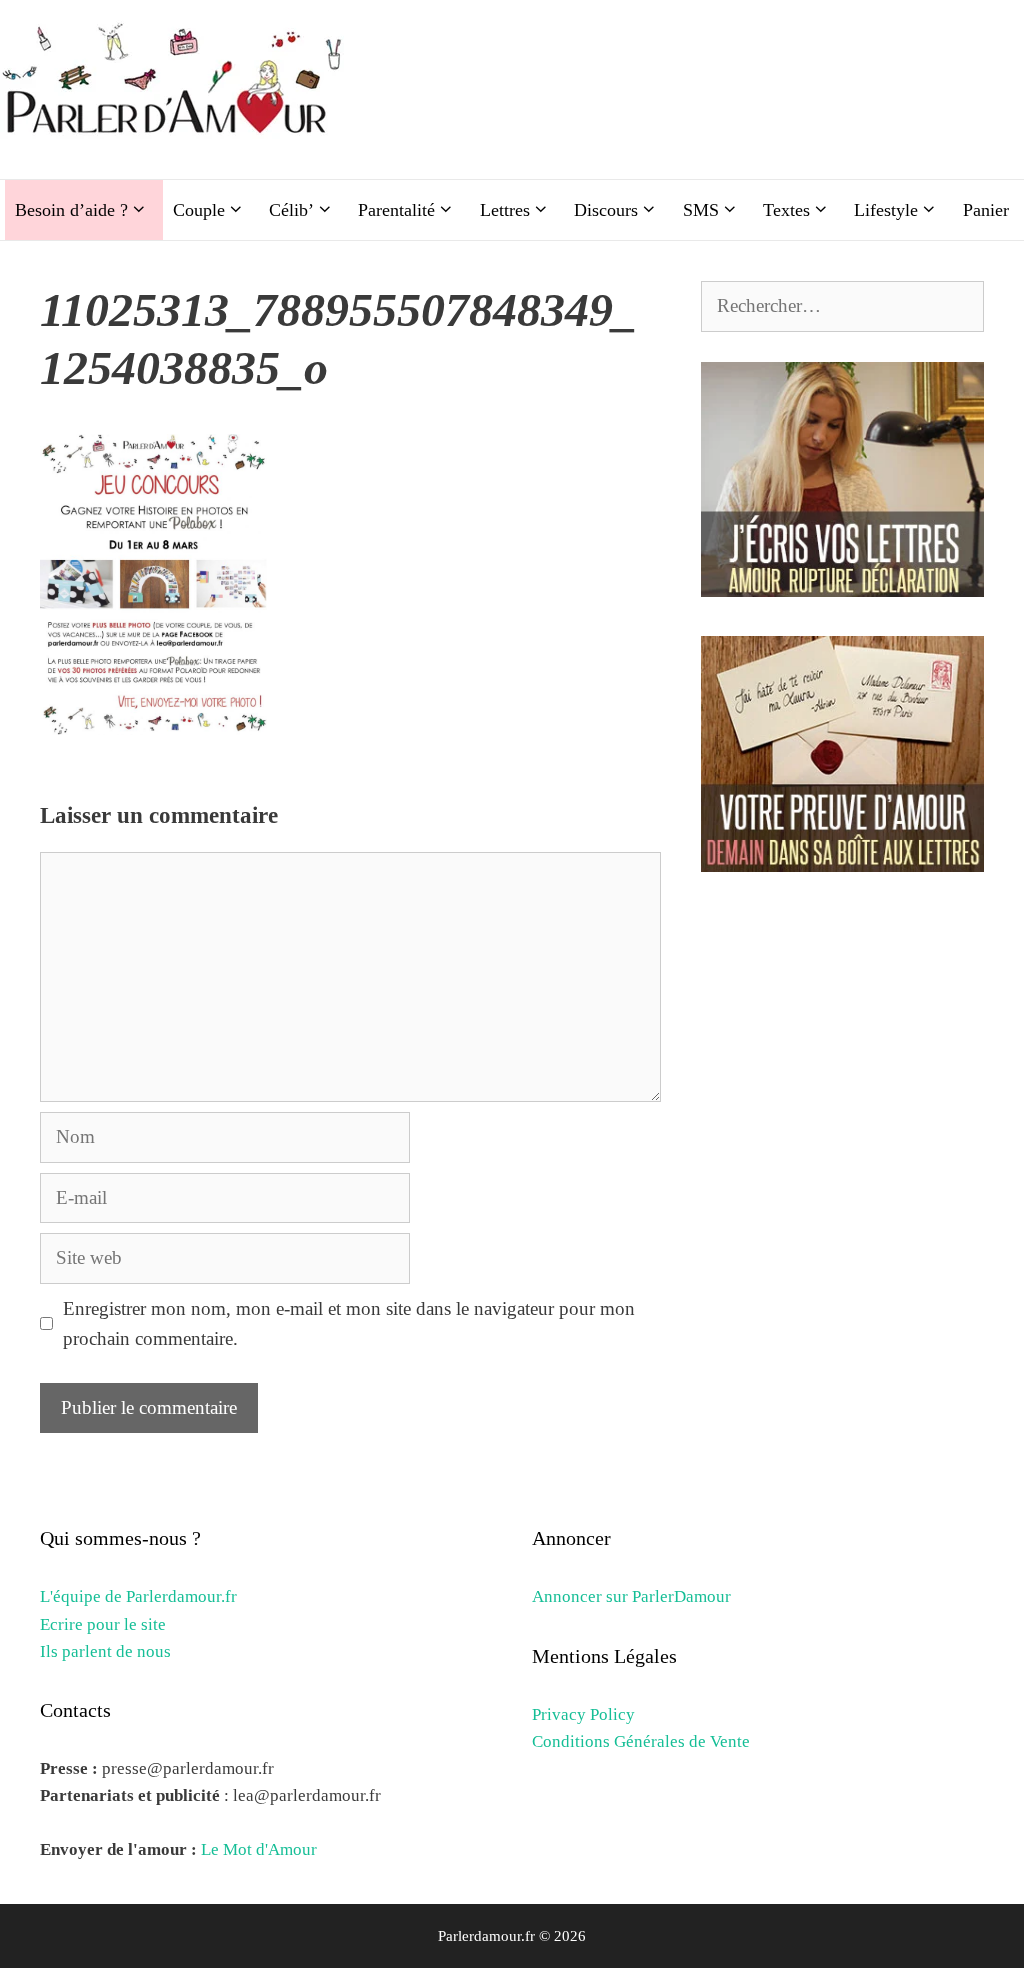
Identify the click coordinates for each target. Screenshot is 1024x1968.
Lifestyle (886, 210)
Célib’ (291, 210)
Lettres (505, 210)
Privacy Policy (583, 1714)
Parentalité (396, 210)
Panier (986, 210)
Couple (199, 210)
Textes (786, 210)
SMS (701, 210)
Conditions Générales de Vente (641, 1741)
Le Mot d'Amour (259, 1849)
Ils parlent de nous (105, 1651)
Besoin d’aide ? (71, 210)
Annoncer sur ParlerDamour (631, 1596)
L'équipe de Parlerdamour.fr (138, 1596)
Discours (606, 210)
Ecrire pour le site (103, 1624)
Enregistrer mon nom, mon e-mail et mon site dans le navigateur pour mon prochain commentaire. (349, 1323)
